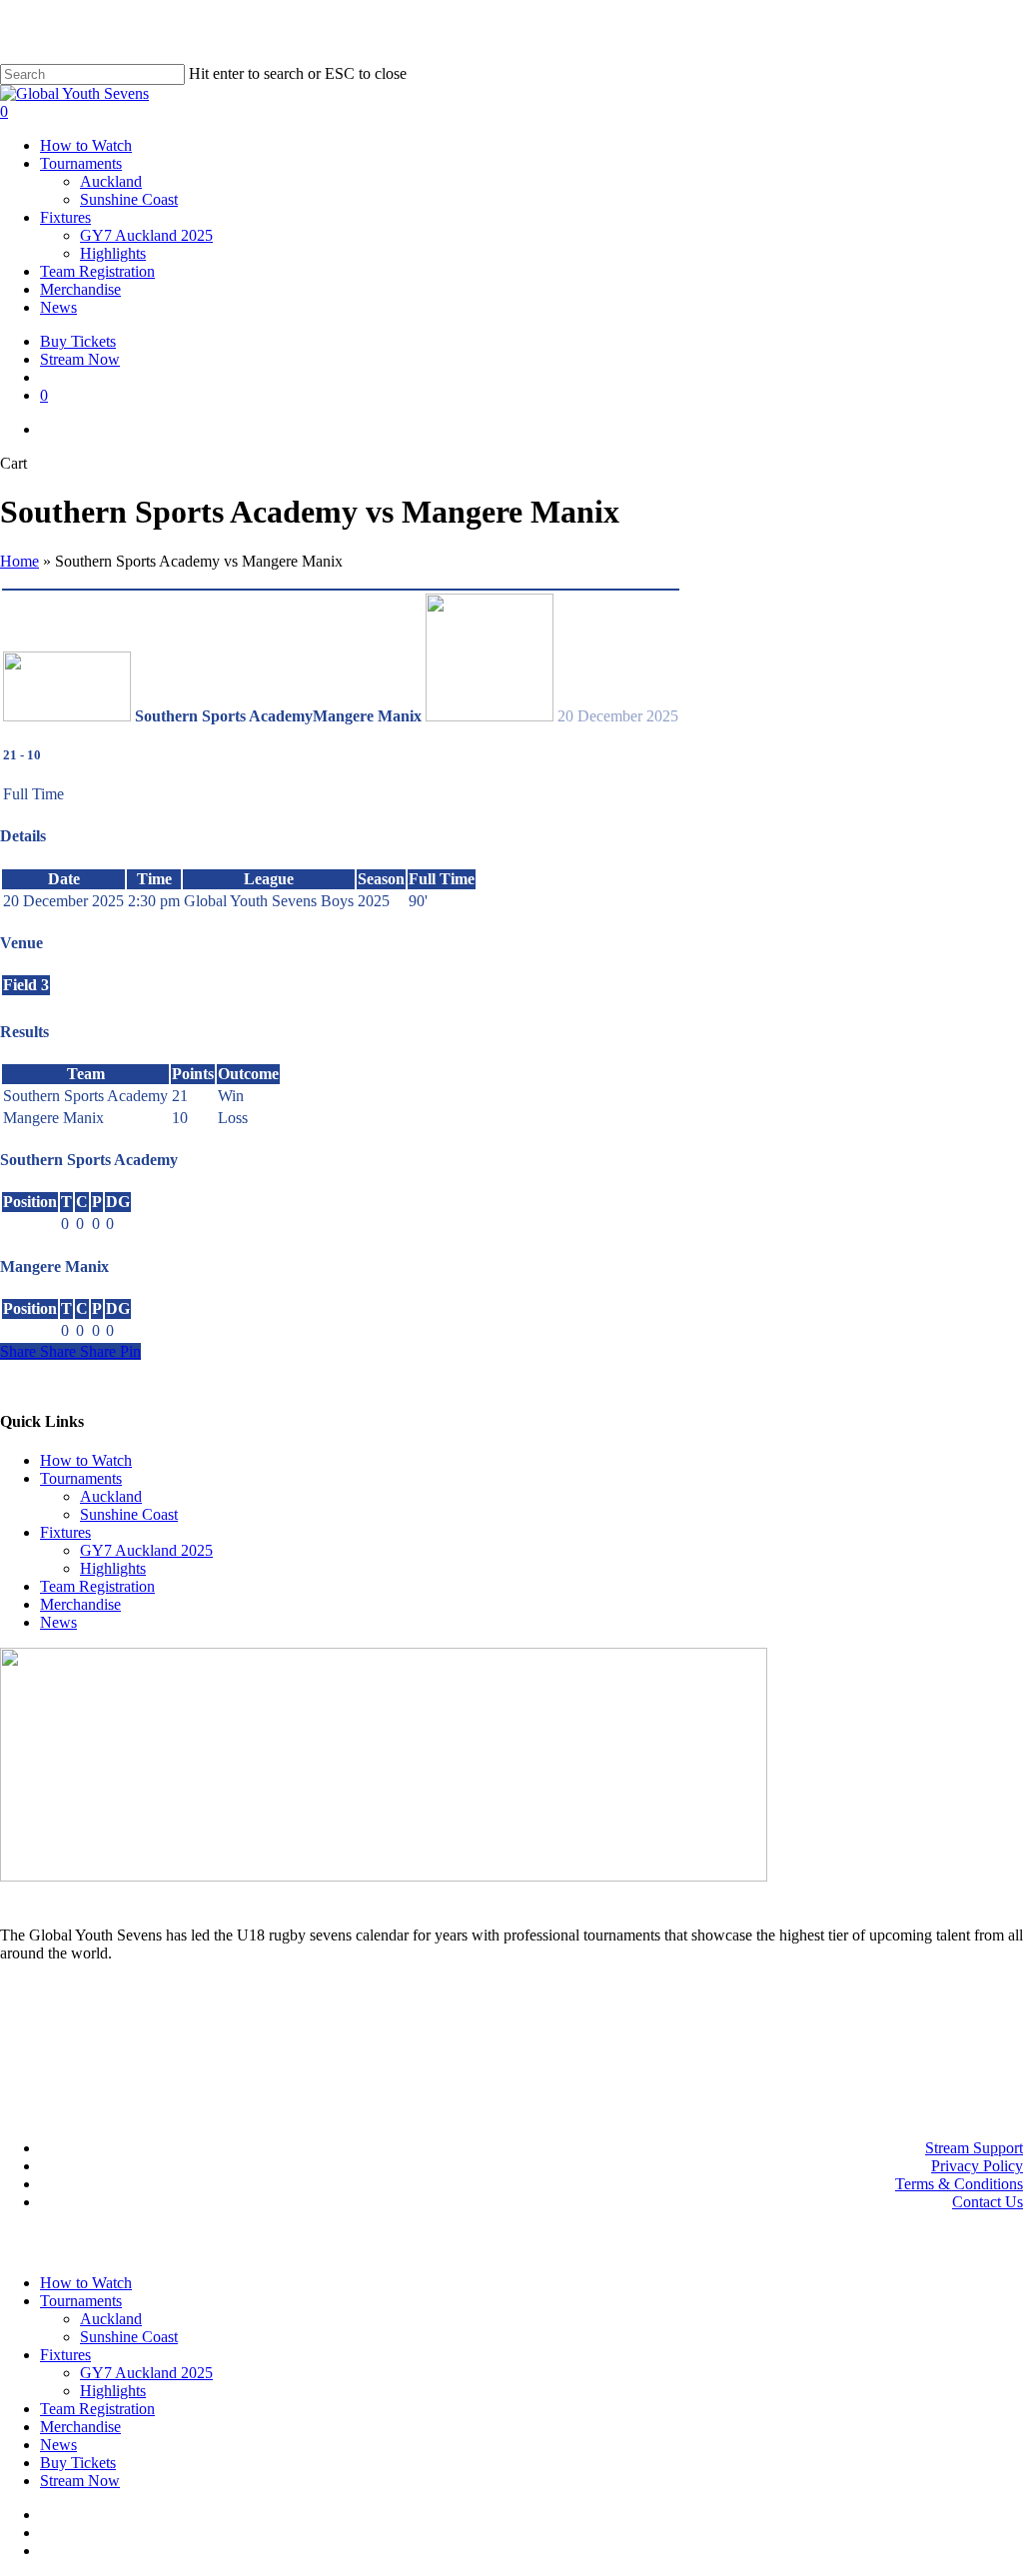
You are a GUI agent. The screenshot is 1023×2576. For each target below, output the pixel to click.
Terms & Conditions (959, 2184)
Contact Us (988, 2202)
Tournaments (81, 1478)
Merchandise (80, 1604)
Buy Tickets (78, 2463)
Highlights (113, 1568)
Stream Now (80, 2481)
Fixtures (65, 1532)
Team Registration (97, 1586)
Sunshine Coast (129, 1514)
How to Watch (86, 1460)
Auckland (111, 1496)
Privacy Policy (977, 2166)
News (58, 1622)
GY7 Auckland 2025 (146, 1550)
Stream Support (974, 2148)
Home (19, 561)
